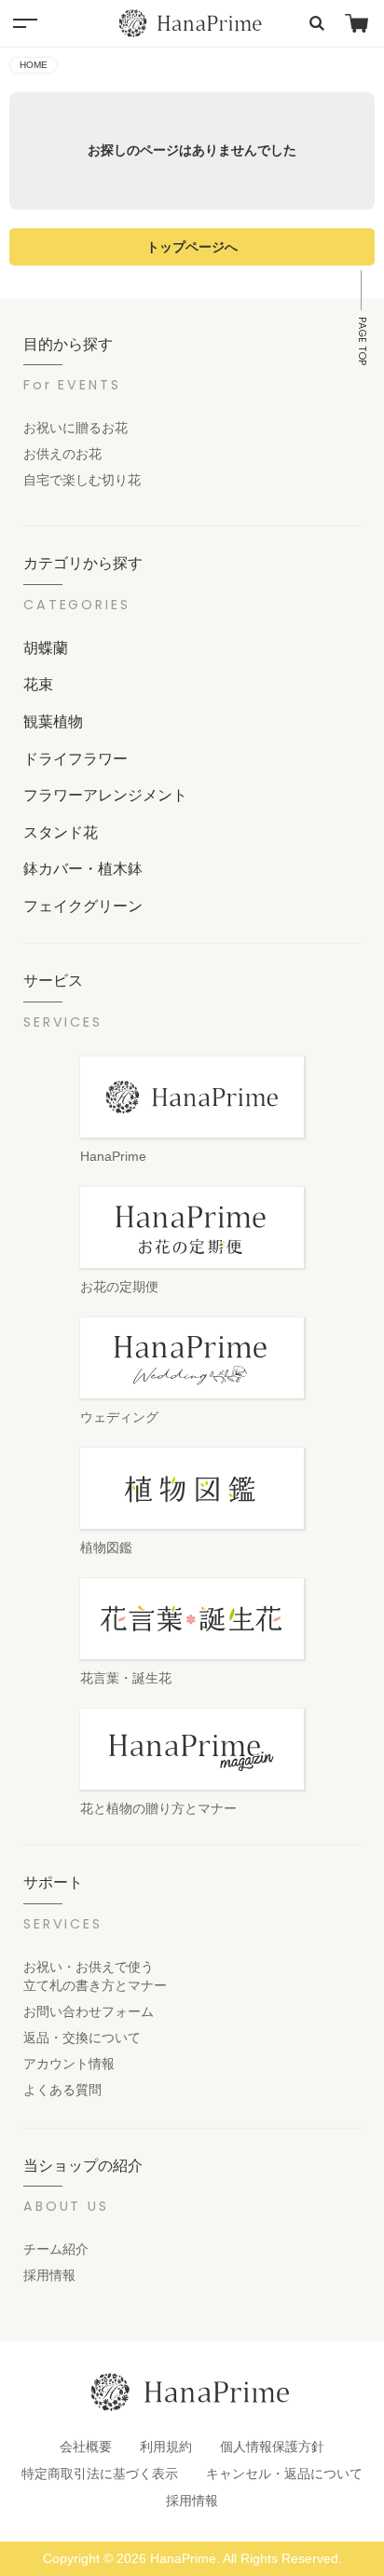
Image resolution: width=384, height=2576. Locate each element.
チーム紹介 (56, 2249)
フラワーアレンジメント (105, 795)
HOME (34, 65)
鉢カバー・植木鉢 (83, 868)
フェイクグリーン (83, 906)
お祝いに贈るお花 (75, 428)
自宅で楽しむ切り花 (82, 480)
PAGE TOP (362, 341)
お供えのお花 (62, 454)
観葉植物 (53, 721)
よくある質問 (62, 2090)
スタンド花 (61, 832)
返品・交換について (82, 2038)
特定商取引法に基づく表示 (100, 2474)
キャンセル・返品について (284, 2474)
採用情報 (49, 2275)
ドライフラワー (75, 758)
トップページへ (192, 247)
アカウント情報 (69, 2064)
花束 (38, 684)
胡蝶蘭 (46, 647)
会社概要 (86, 2447)
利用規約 (166, 2447)
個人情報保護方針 (272, 2447)
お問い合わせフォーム (89, 2011)
